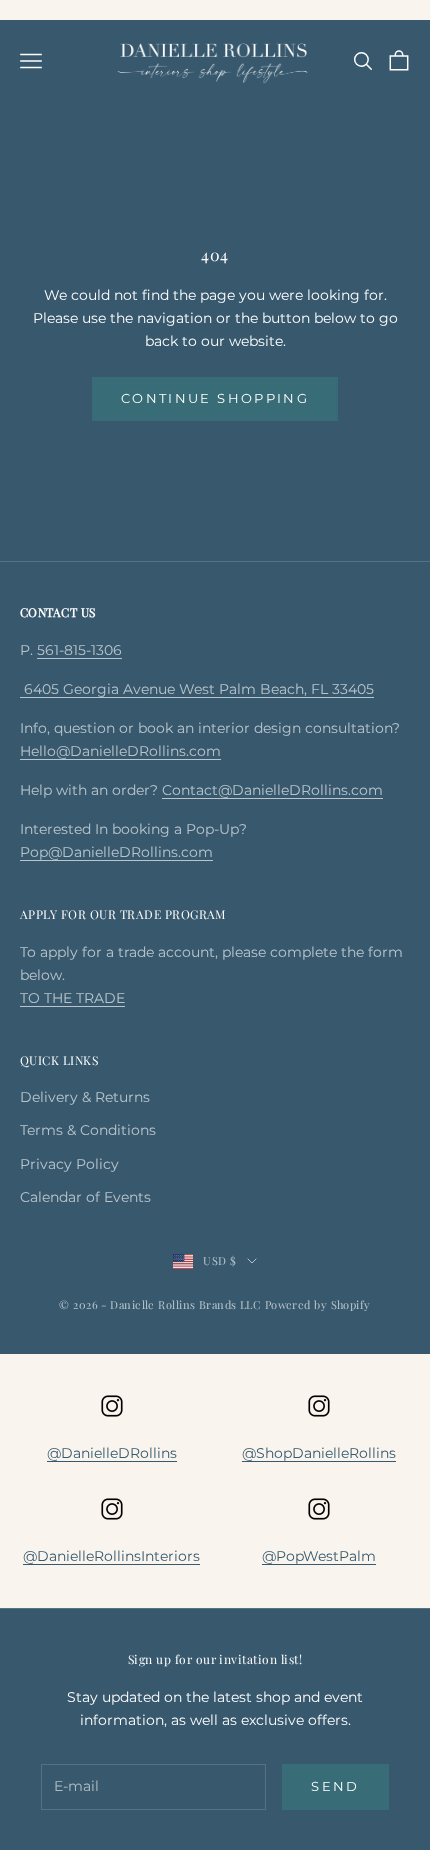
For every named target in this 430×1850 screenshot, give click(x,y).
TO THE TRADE (72, 998)
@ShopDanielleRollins (319, 1453)
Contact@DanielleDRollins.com (272, 790)
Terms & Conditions (88, 1130)
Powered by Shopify (318, 1304)
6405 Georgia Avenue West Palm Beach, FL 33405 (197, 689)
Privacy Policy (69, 1164)
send (335, 1786)
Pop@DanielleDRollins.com (116, 852)
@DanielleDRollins (112, 1453)
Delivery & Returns (85, 1097)
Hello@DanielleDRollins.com (120, 751)
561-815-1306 (79, 650)
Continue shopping (215, 398)
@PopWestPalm (319, 1556)
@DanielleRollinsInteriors (111, 1556)
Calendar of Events (85, 1197)
